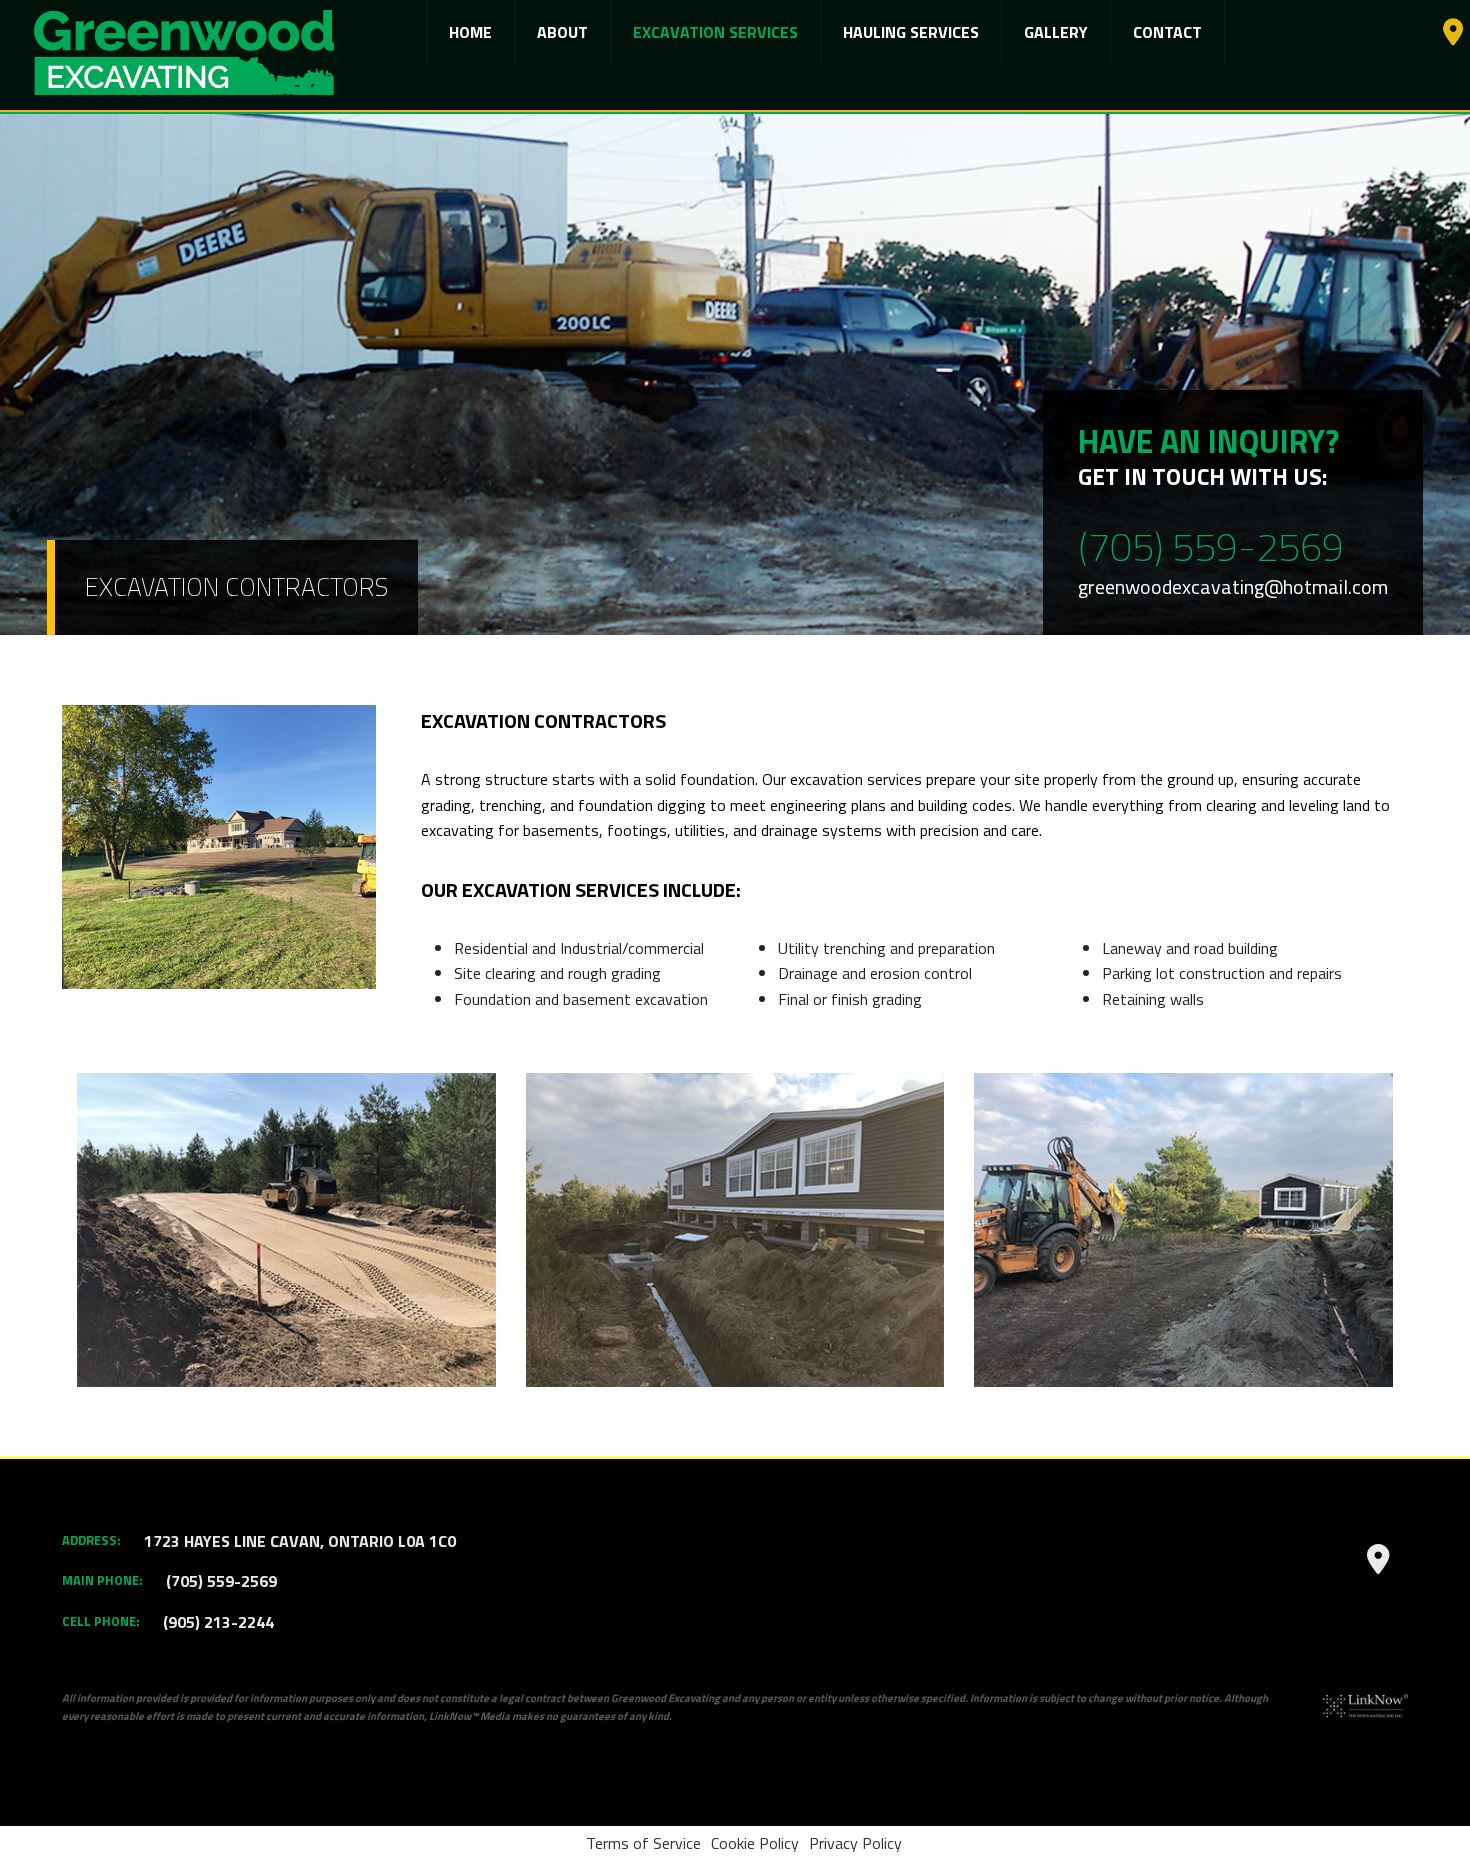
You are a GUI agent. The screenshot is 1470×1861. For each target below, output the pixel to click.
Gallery (1056, 32)
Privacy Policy (855, 1843)
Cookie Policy (755, 1843)
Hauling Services (911, 32)
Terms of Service (643, 1843)
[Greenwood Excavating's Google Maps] (1452, 36)
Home (470, 32)
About (562, 32)
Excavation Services (715, 32)
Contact (1167, 32)
